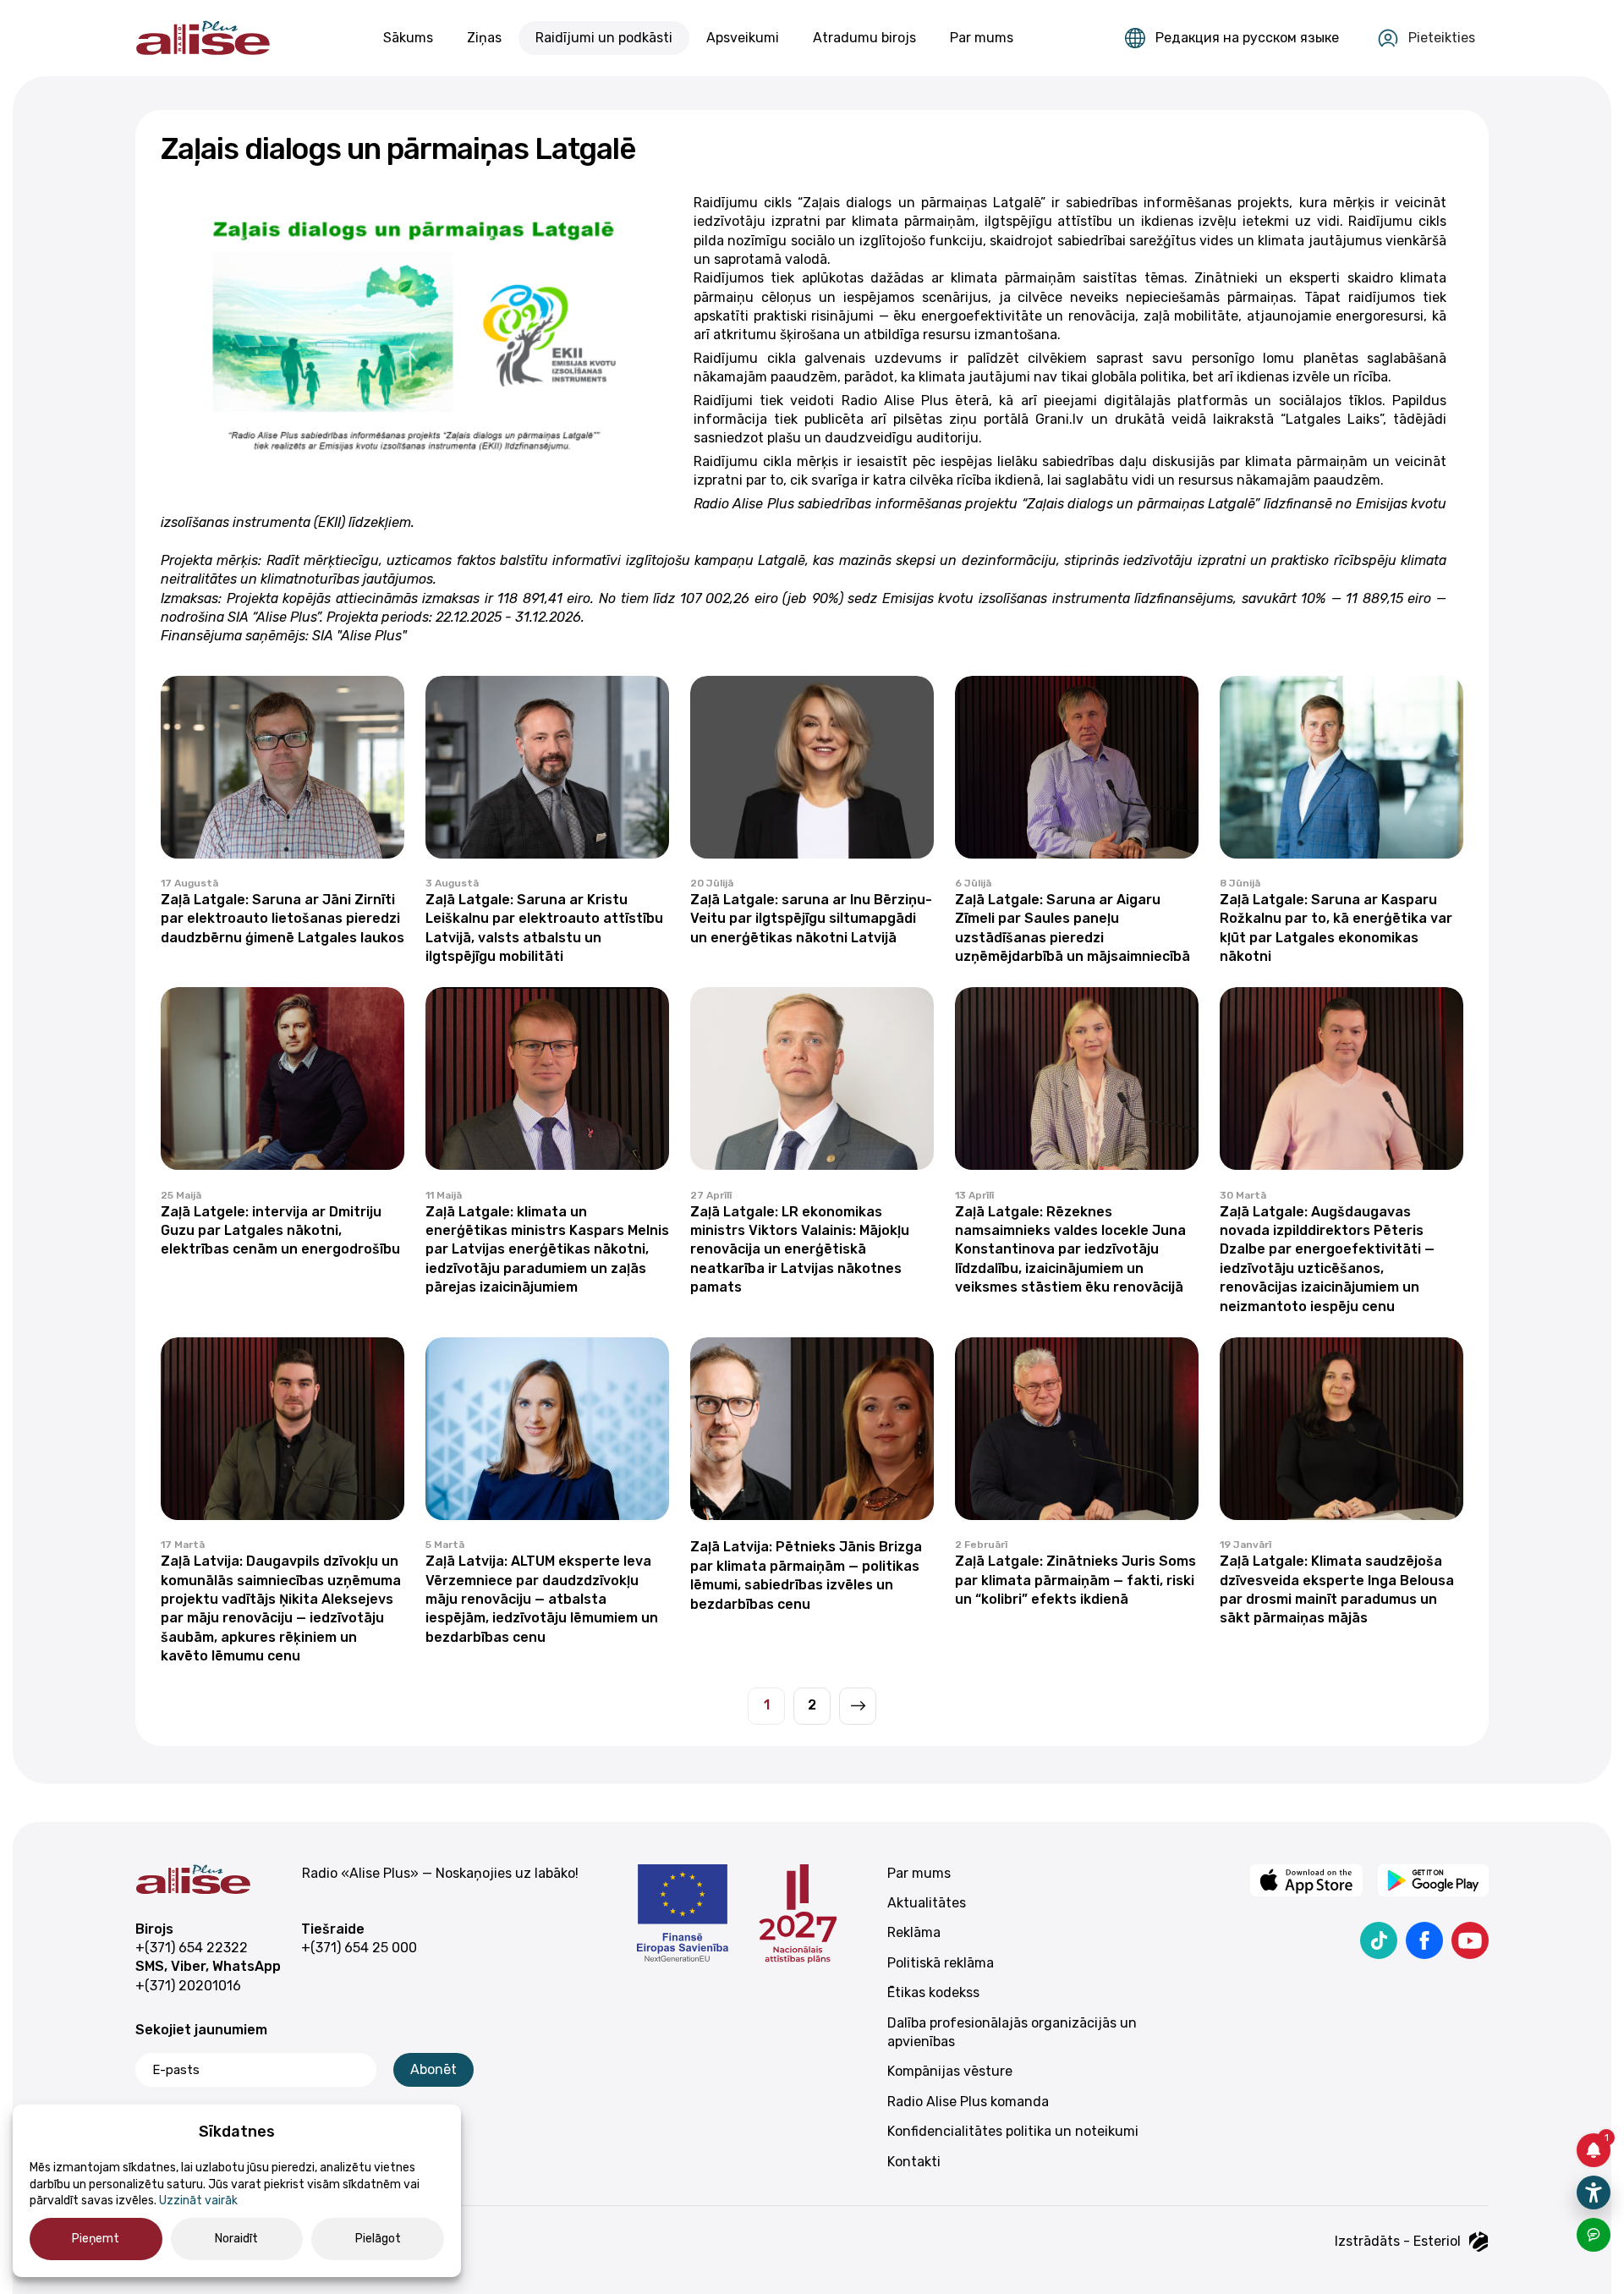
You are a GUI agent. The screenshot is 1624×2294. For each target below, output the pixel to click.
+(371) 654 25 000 (359, 1948)
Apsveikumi (743, 38)
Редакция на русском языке (1247, 38)
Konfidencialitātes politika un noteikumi (1013, 2131)
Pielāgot (378, 2239)
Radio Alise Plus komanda (968, 2102)
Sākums (408, 38)
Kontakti (914, 2162)
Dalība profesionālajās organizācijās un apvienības (1012, 2032)
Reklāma (914, 1932)
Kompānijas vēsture (950, 2071)
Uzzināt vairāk (198, 2201)
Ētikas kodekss (933, 1992)
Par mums (982, 38)
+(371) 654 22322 (192, 1948)
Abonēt (433, 2069)
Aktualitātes (927, 1903)
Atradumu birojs (864, 38)
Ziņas (484, 38)
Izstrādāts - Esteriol (1398, 2241)
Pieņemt (96, 2239)
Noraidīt (236, 2239)
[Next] (858, 1706)
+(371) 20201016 (188, 1986)
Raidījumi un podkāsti (604, 38)
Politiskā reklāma (941, 1963)
